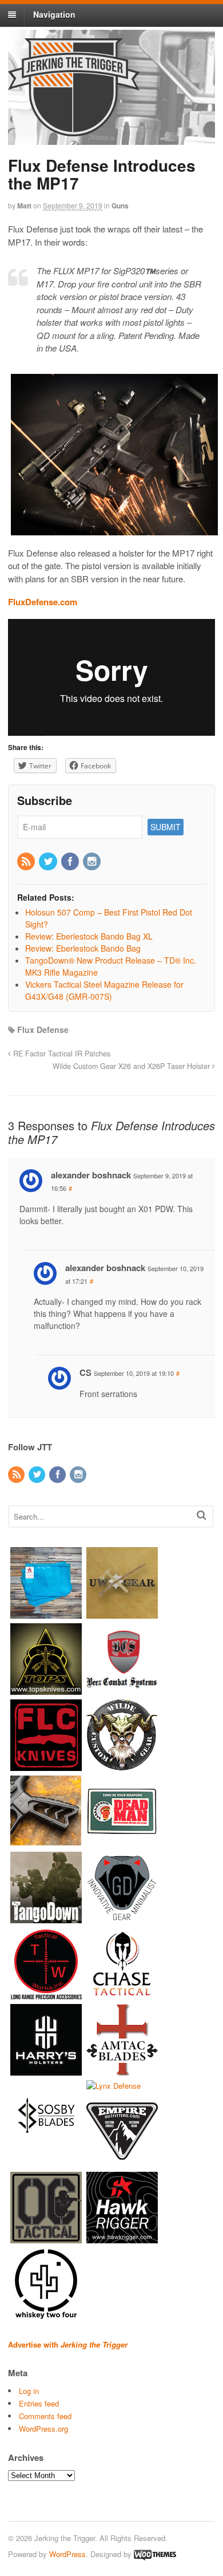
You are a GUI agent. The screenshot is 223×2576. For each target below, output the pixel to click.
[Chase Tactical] (122, 1993)
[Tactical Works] (46, 1993)
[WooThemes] (155, 2554)
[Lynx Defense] (114, 2086)
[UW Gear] (122, 1613)
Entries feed (39, 2403)
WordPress (67, 2554)
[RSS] (27, 862)
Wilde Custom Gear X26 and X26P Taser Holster (132, 1066)
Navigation (54, 14)
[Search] (202, 1515)
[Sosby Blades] (46, 2146)
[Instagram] (93, 862)
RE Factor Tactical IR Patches (61, 1054)
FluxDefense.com (43, 602)
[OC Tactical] (46, 2238)
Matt (24, 206)
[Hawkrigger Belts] (122, 2238)
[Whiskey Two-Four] (46, 2314)
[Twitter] (49, 862)
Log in (29, 2391)
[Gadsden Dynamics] (122, 1917)
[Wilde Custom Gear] (122, 1765)
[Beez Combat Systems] (122, 1689)
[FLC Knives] (46, 1765)
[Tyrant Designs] (46, 1841)
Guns (120, 206)
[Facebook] (71, 862)
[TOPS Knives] (46, 1689)
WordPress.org (43, 2429)
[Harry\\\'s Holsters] (46, 2070)
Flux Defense (43, 1029)
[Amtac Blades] (122, 2070)
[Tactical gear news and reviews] (74, 130)
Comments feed (45, 2416)
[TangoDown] (46, 1917)
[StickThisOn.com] (122, 1841)
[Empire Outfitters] (122, 2162)
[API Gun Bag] (46, 1613)
